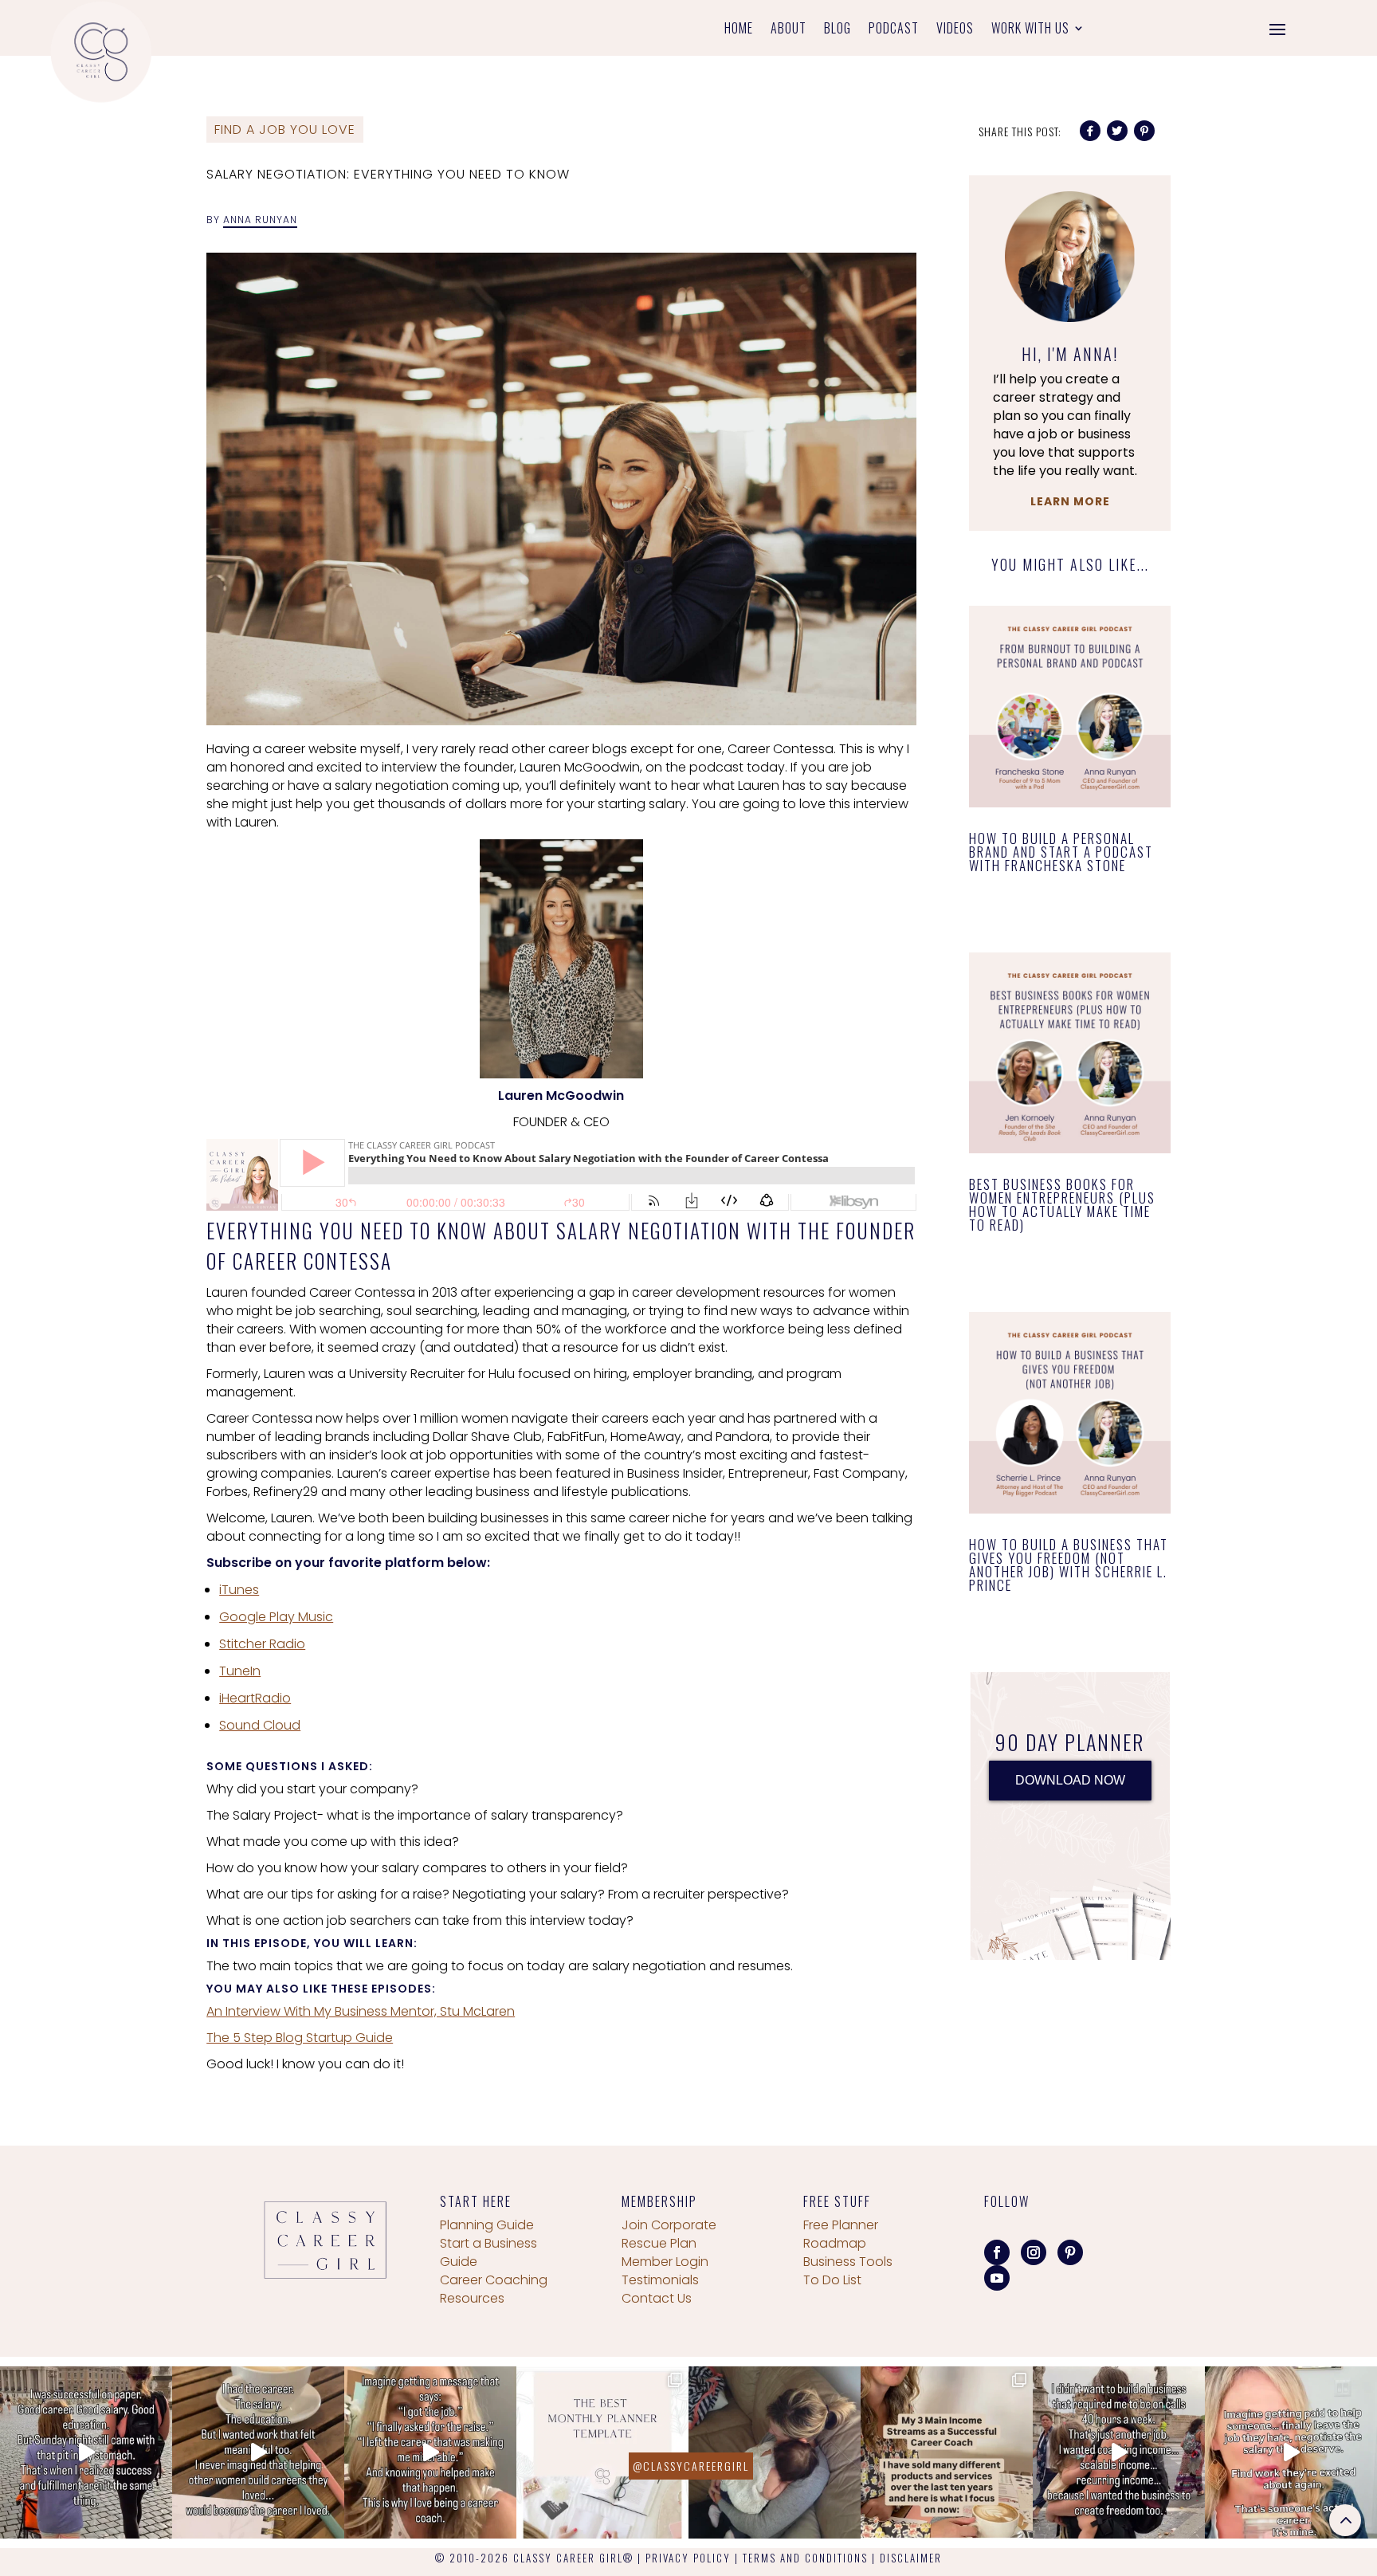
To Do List (832, 2280)
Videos (955, 30)
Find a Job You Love (285, 130)
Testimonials (660, 2280)
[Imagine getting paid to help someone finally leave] (1291, 2452)
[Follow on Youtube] (997, 2278)
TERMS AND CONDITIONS (805, 2558)
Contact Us (657, 2298)
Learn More (1070, 501)
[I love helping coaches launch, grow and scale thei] (775, 2452)
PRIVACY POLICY (688, 2558)
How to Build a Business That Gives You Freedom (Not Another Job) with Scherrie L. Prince (1069, 1565)
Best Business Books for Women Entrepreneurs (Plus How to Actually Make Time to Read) (1062, 1204)
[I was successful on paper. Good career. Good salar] (86, 2452)
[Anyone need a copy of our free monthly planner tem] (602, 2452)
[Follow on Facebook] (997, 2252)
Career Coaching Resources (494, 2289)
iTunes (239, 1590)
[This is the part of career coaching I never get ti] (430, 2452)
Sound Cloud (260, 1725)
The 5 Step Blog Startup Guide (300, 2038)
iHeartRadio (255, 1698)
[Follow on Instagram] (1034, 2252)
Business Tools (848, 2262)
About (789, 30)
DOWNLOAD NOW (1070, 1780)
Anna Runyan (260, 220)
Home (739, 30)
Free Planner (841, 2225)
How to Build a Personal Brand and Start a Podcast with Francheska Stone (1061, 852)
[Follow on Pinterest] (1070, 2252)
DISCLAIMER (911, 2558)
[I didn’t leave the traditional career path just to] (1119, 2452)
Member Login (665, 2262)
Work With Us (1030, 30)
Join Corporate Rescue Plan (669, 2234)
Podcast (894, 30)
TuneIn (240, 1671)
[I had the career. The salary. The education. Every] (258, 2452)
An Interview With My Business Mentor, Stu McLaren (361, 2011)
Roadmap (835, 2243)
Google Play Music (276, 1617)
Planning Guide (487, 2225)
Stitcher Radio (262, 1644)
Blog (838, 30)
